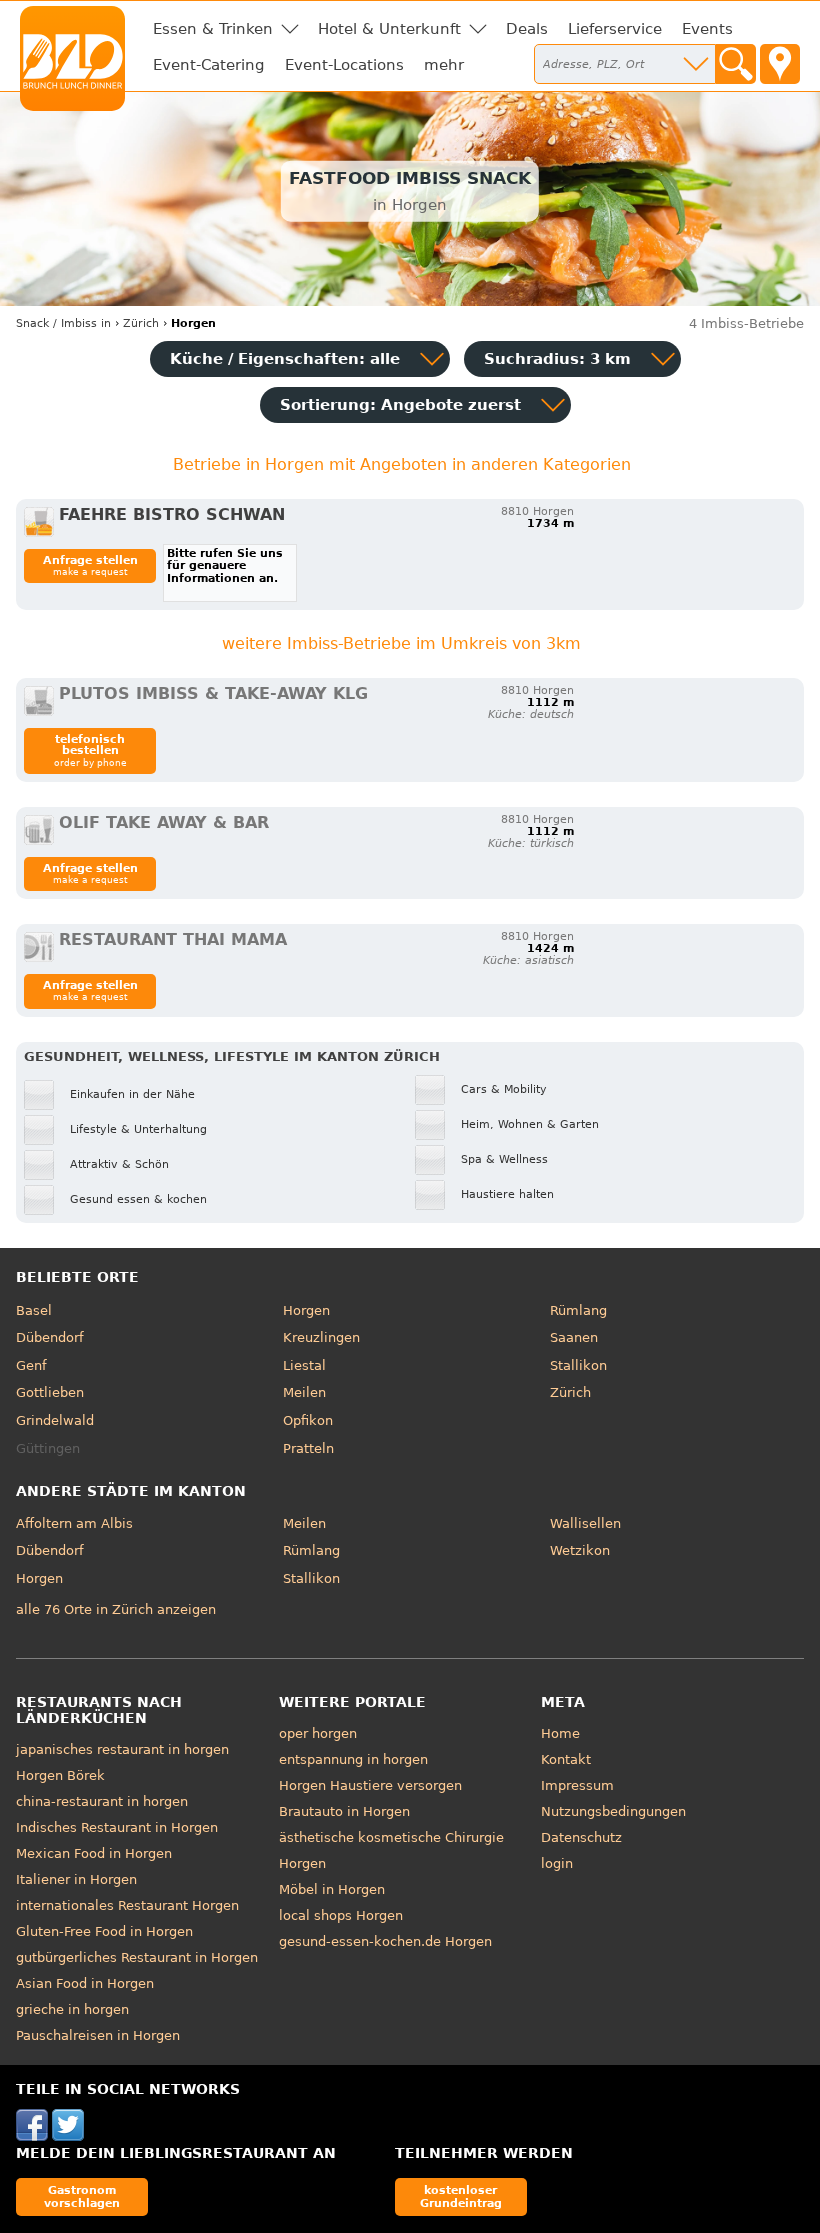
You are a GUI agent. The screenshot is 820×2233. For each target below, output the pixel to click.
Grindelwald (55, 1420)
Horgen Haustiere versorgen (370, 1785)
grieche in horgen (72, 2009)
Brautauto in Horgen (344, 1811)
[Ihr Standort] (780, 64)
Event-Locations (344, 65)
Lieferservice (615, 29)
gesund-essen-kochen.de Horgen (385, 1941)
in (63, 323)
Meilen (304, 1392)
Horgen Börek (60, 1775)
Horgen (306, 1310)
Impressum (577, 1785)
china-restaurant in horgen (102, 1801)
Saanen (574, 1337)
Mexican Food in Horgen (94, 1853)
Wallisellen (585, 1523)
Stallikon (578, 1365)
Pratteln (308, 1448)
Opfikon (308, 1420)
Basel (34, 1310)
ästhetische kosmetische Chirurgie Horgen (391, 1850)
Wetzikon (580, 1550)
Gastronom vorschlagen (82, 2196)
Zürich (570, 1392)
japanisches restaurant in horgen (122, 1749)
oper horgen (318, 1733)
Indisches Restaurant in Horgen (117, 1827)
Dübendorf (50, 1337)
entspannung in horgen (353, 1759)
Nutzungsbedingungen (613, 1811)
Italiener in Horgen (76, 1879)
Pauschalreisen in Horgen (98, 2035)
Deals (527, 29)
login (557, 1863)
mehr (444, 65)
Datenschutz (581, 1837)
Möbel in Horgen (332, 1889)
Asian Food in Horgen (85, 1983)
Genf (31, 1365)
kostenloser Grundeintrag (461, 2196)
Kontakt (566, 1759)
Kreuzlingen (321, 1337)
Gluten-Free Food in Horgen (104, 1931)
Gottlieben (50, 1392)
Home (560, 1733)
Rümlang (578, 1310)
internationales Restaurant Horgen (127, 1905)
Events (707, 29)
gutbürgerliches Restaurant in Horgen (137, 1957)
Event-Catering (209, 65)
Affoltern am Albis (74, 1523)
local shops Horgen (341, 1915)
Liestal (304, 1365)
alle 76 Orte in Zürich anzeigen (116, 1609)
